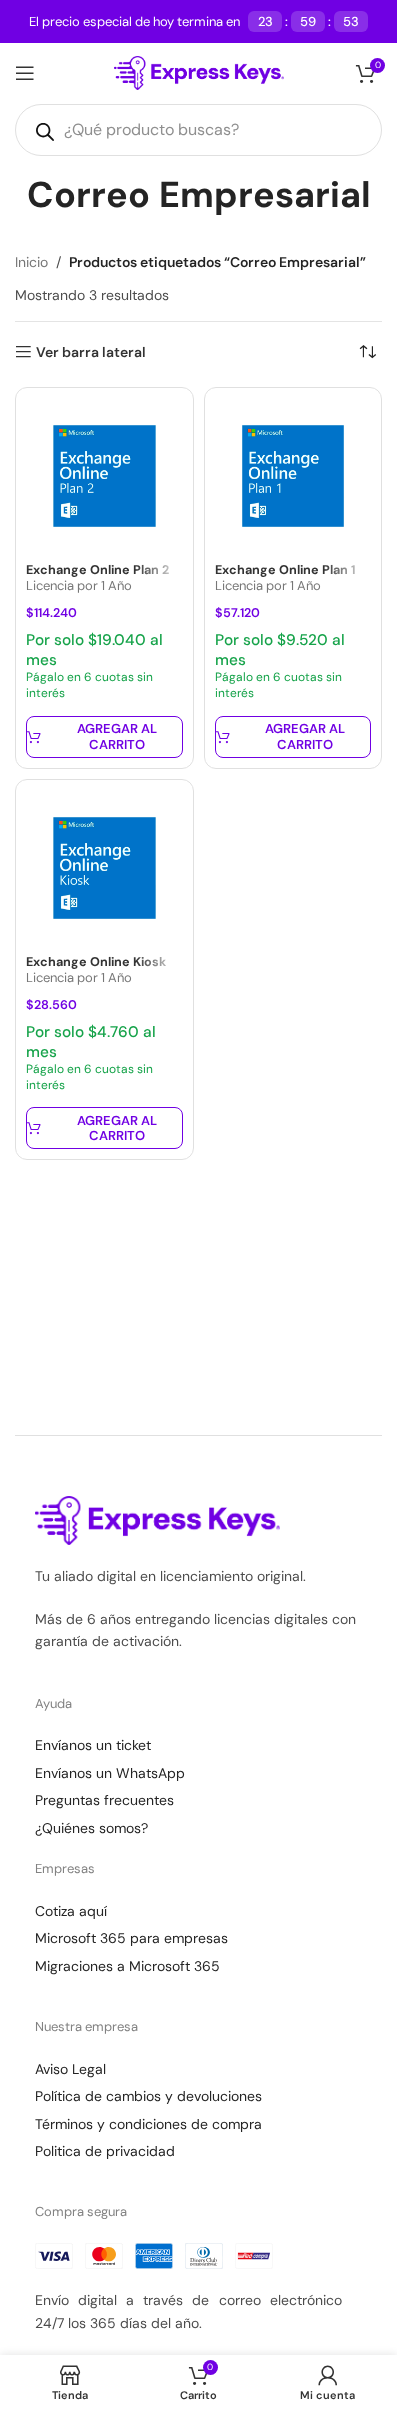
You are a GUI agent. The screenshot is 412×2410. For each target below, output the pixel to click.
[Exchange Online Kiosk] (104, 868)
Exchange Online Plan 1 (285, 570)
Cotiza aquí (71, 1911)
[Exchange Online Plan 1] (293, 476)
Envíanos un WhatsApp (110, 1773)
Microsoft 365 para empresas (131, 1938)
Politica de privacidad (105, 2151)
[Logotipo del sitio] (199, 72)
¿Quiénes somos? (91, 1828)
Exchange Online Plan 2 (97, 570)
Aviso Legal (70, 2069)
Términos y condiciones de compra (148, 2124)
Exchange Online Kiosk (96, 962)
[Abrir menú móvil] (25, 73)
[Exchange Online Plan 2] (104, 476)
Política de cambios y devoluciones (148, 2096)
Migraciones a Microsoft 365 (127, 1966)
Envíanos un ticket (93, 1745)
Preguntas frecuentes (104, 1800)
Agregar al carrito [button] (117, 736)
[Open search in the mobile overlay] (198, 130)
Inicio (31, 262)
